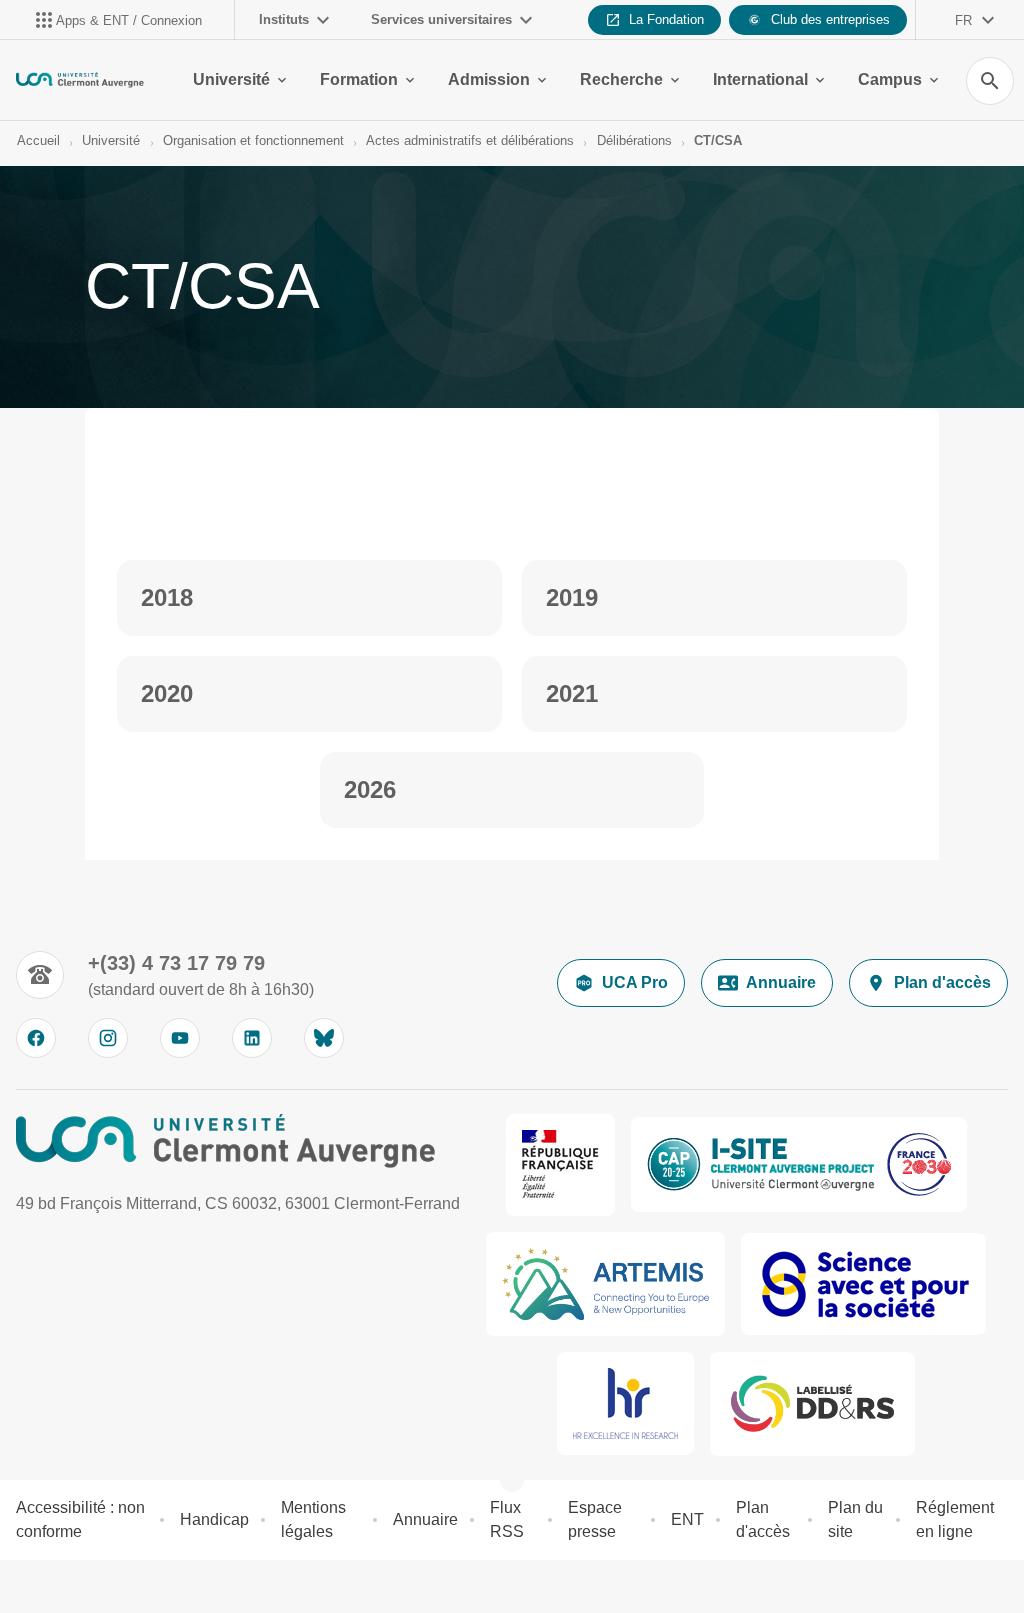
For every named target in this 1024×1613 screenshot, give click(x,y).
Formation (359, 79)
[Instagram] (108, 1038)
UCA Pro (635, 982)
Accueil (38, 140)
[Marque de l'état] (560, 1165)
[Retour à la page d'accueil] (80, 80)
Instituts (284, 19)
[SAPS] (863, 1284)
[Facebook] (36, 1038)
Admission (489, 79)
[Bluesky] (324, 1038)
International (760, 79)
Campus (890, 79)
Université (231, 79)
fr (963, 20)
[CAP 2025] (799, 1164)
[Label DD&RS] (813, 1404)
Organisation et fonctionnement (253, 140)
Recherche (621, 79)
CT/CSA (718, 140)
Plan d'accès (942, 982)
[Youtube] (180, 1038)
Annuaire (781, 982)
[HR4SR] (625, 1403)
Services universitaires (441, 19)
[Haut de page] (28, 1585)
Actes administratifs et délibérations (470, 140)
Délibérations (634, 140)
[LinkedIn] (252, 1038)
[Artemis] (605, 1284)
